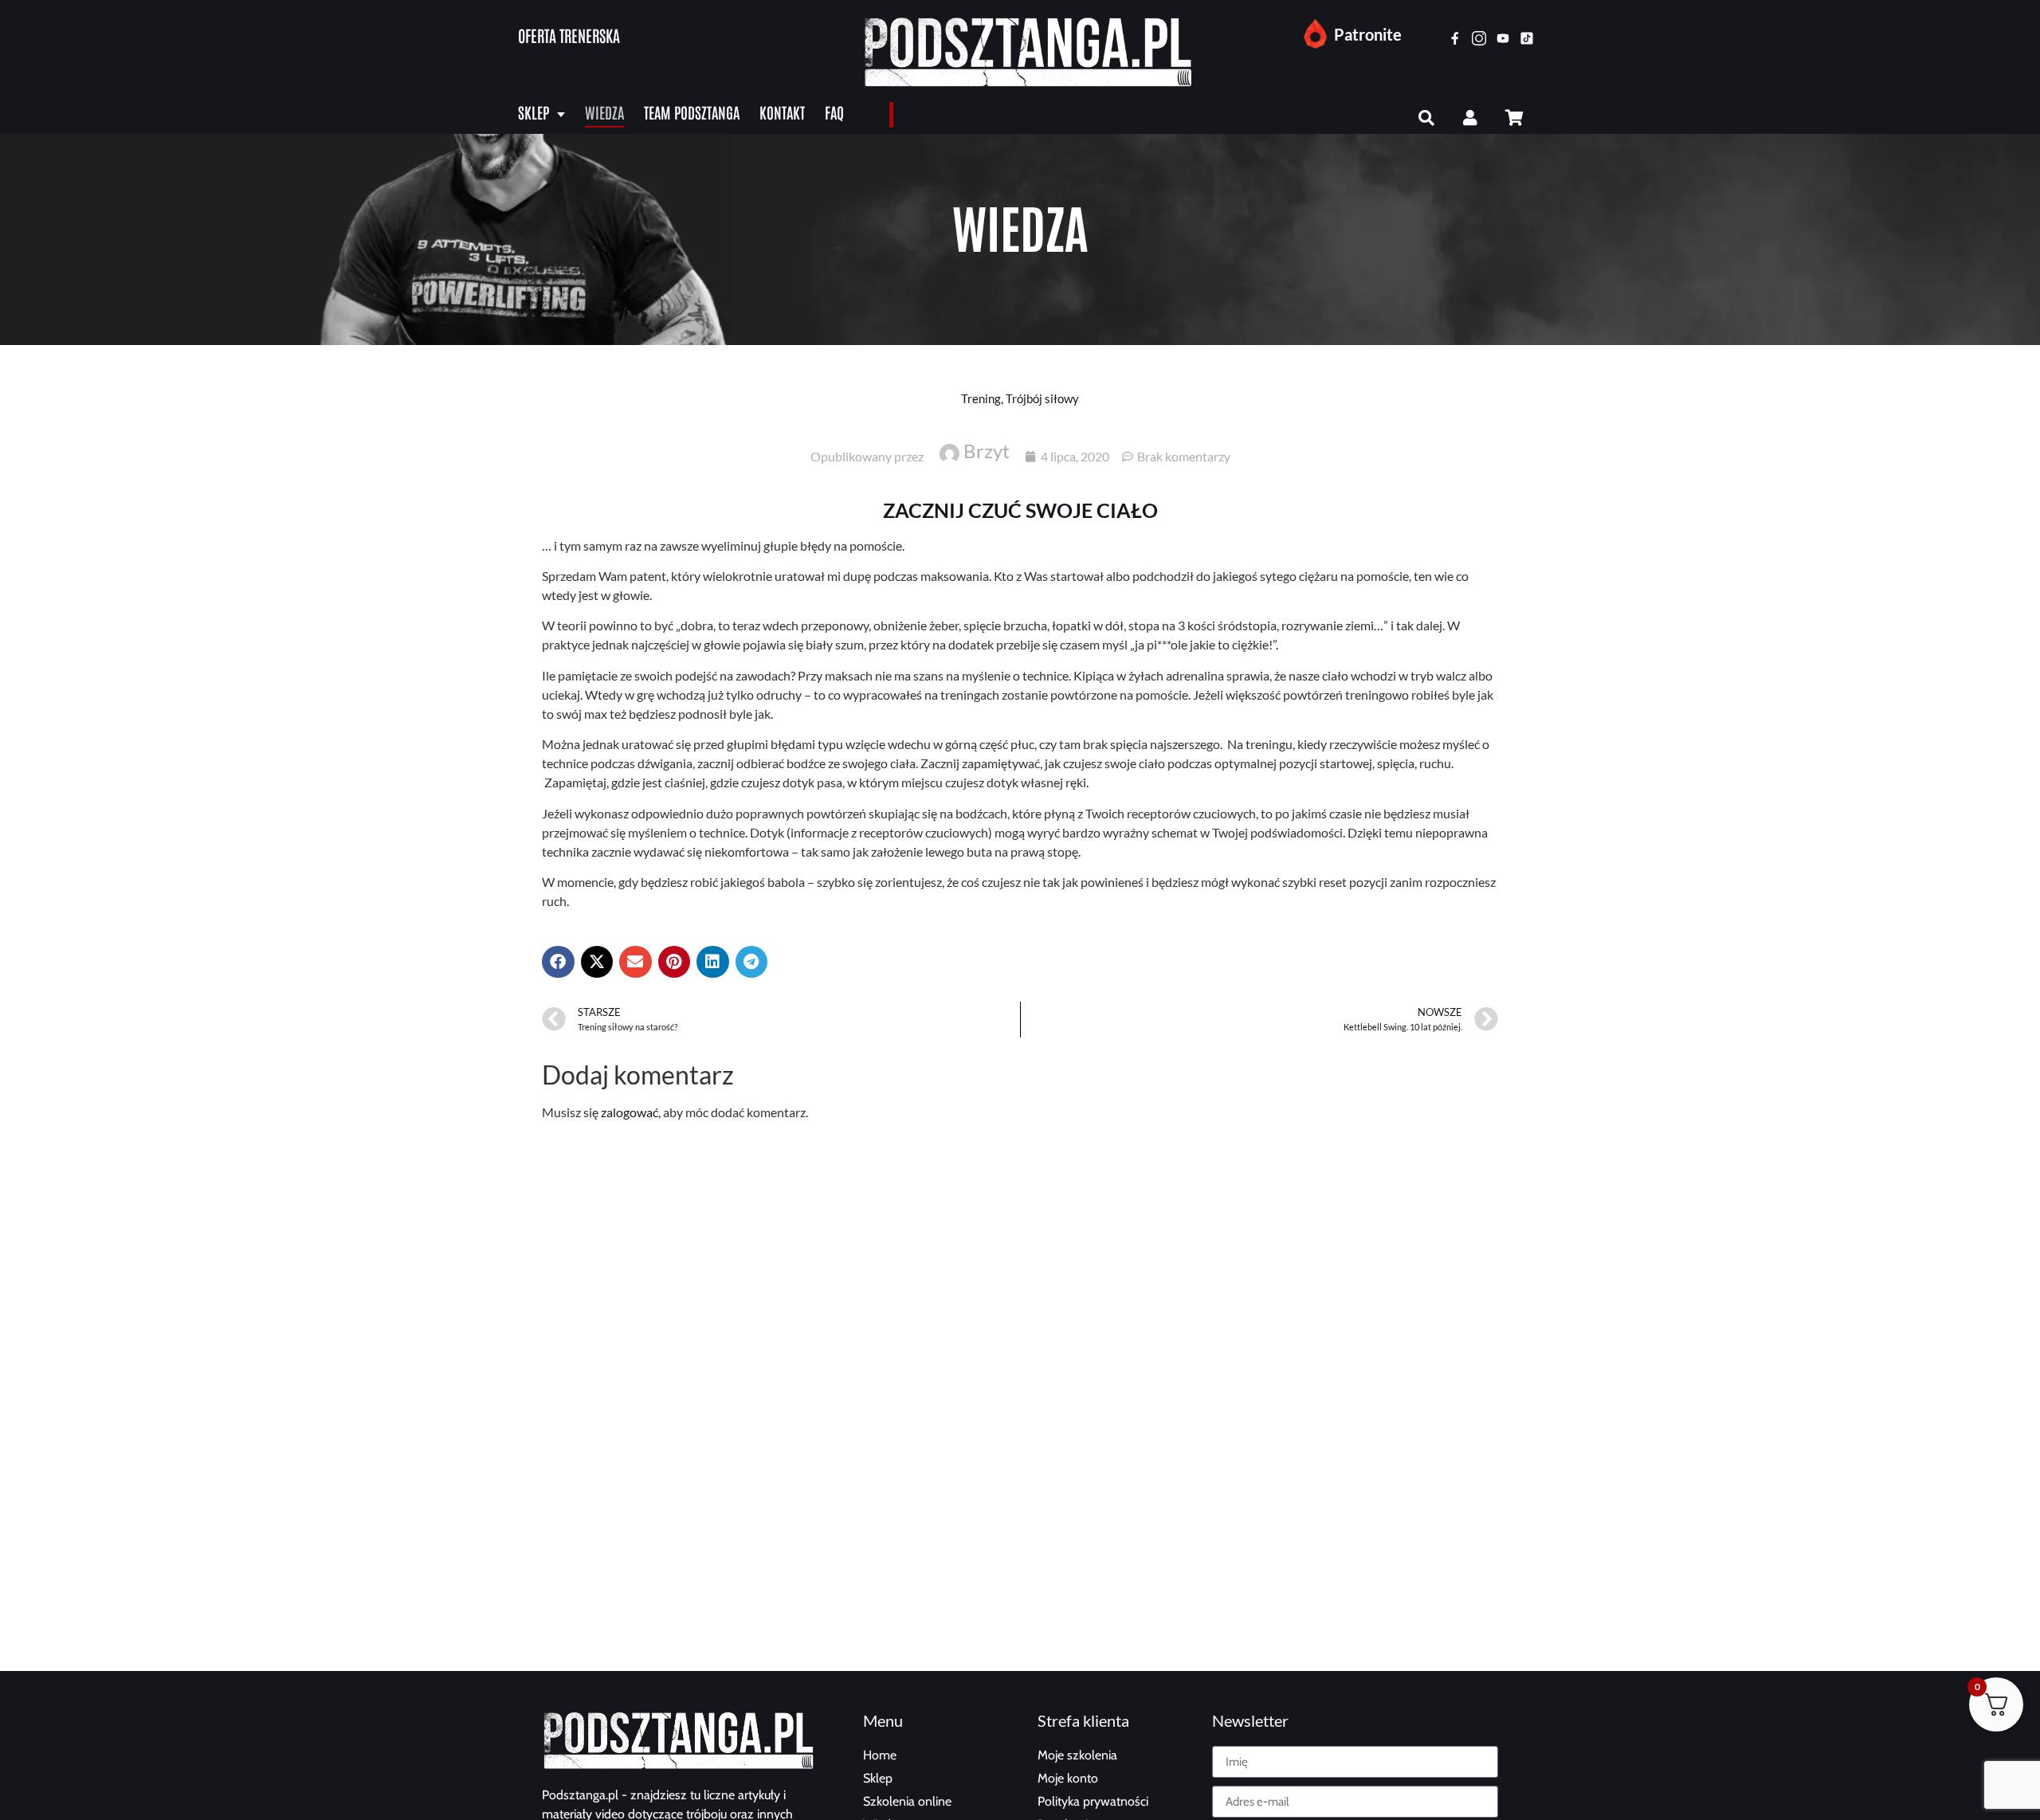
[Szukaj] (1426, 118)
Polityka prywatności (1093, 1801)
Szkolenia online (907, 1801)
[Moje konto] (1470, 118)
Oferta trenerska (569, 35)
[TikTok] (1527, 38)
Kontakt (782, 112)
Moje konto (1068, 1778)
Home (880, 1755)
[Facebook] (1455, 38)
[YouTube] (1503, 38)
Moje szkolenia (1077, 1755)
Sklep (534, 112)
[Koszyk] (1514, 118)
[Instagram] (1479, 38)
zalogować (630, 1112)
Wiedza (604, 112)
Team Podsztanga (692, 112)
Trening (981, 398)
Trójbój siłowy (1042, 398)
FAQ (834, 112)
